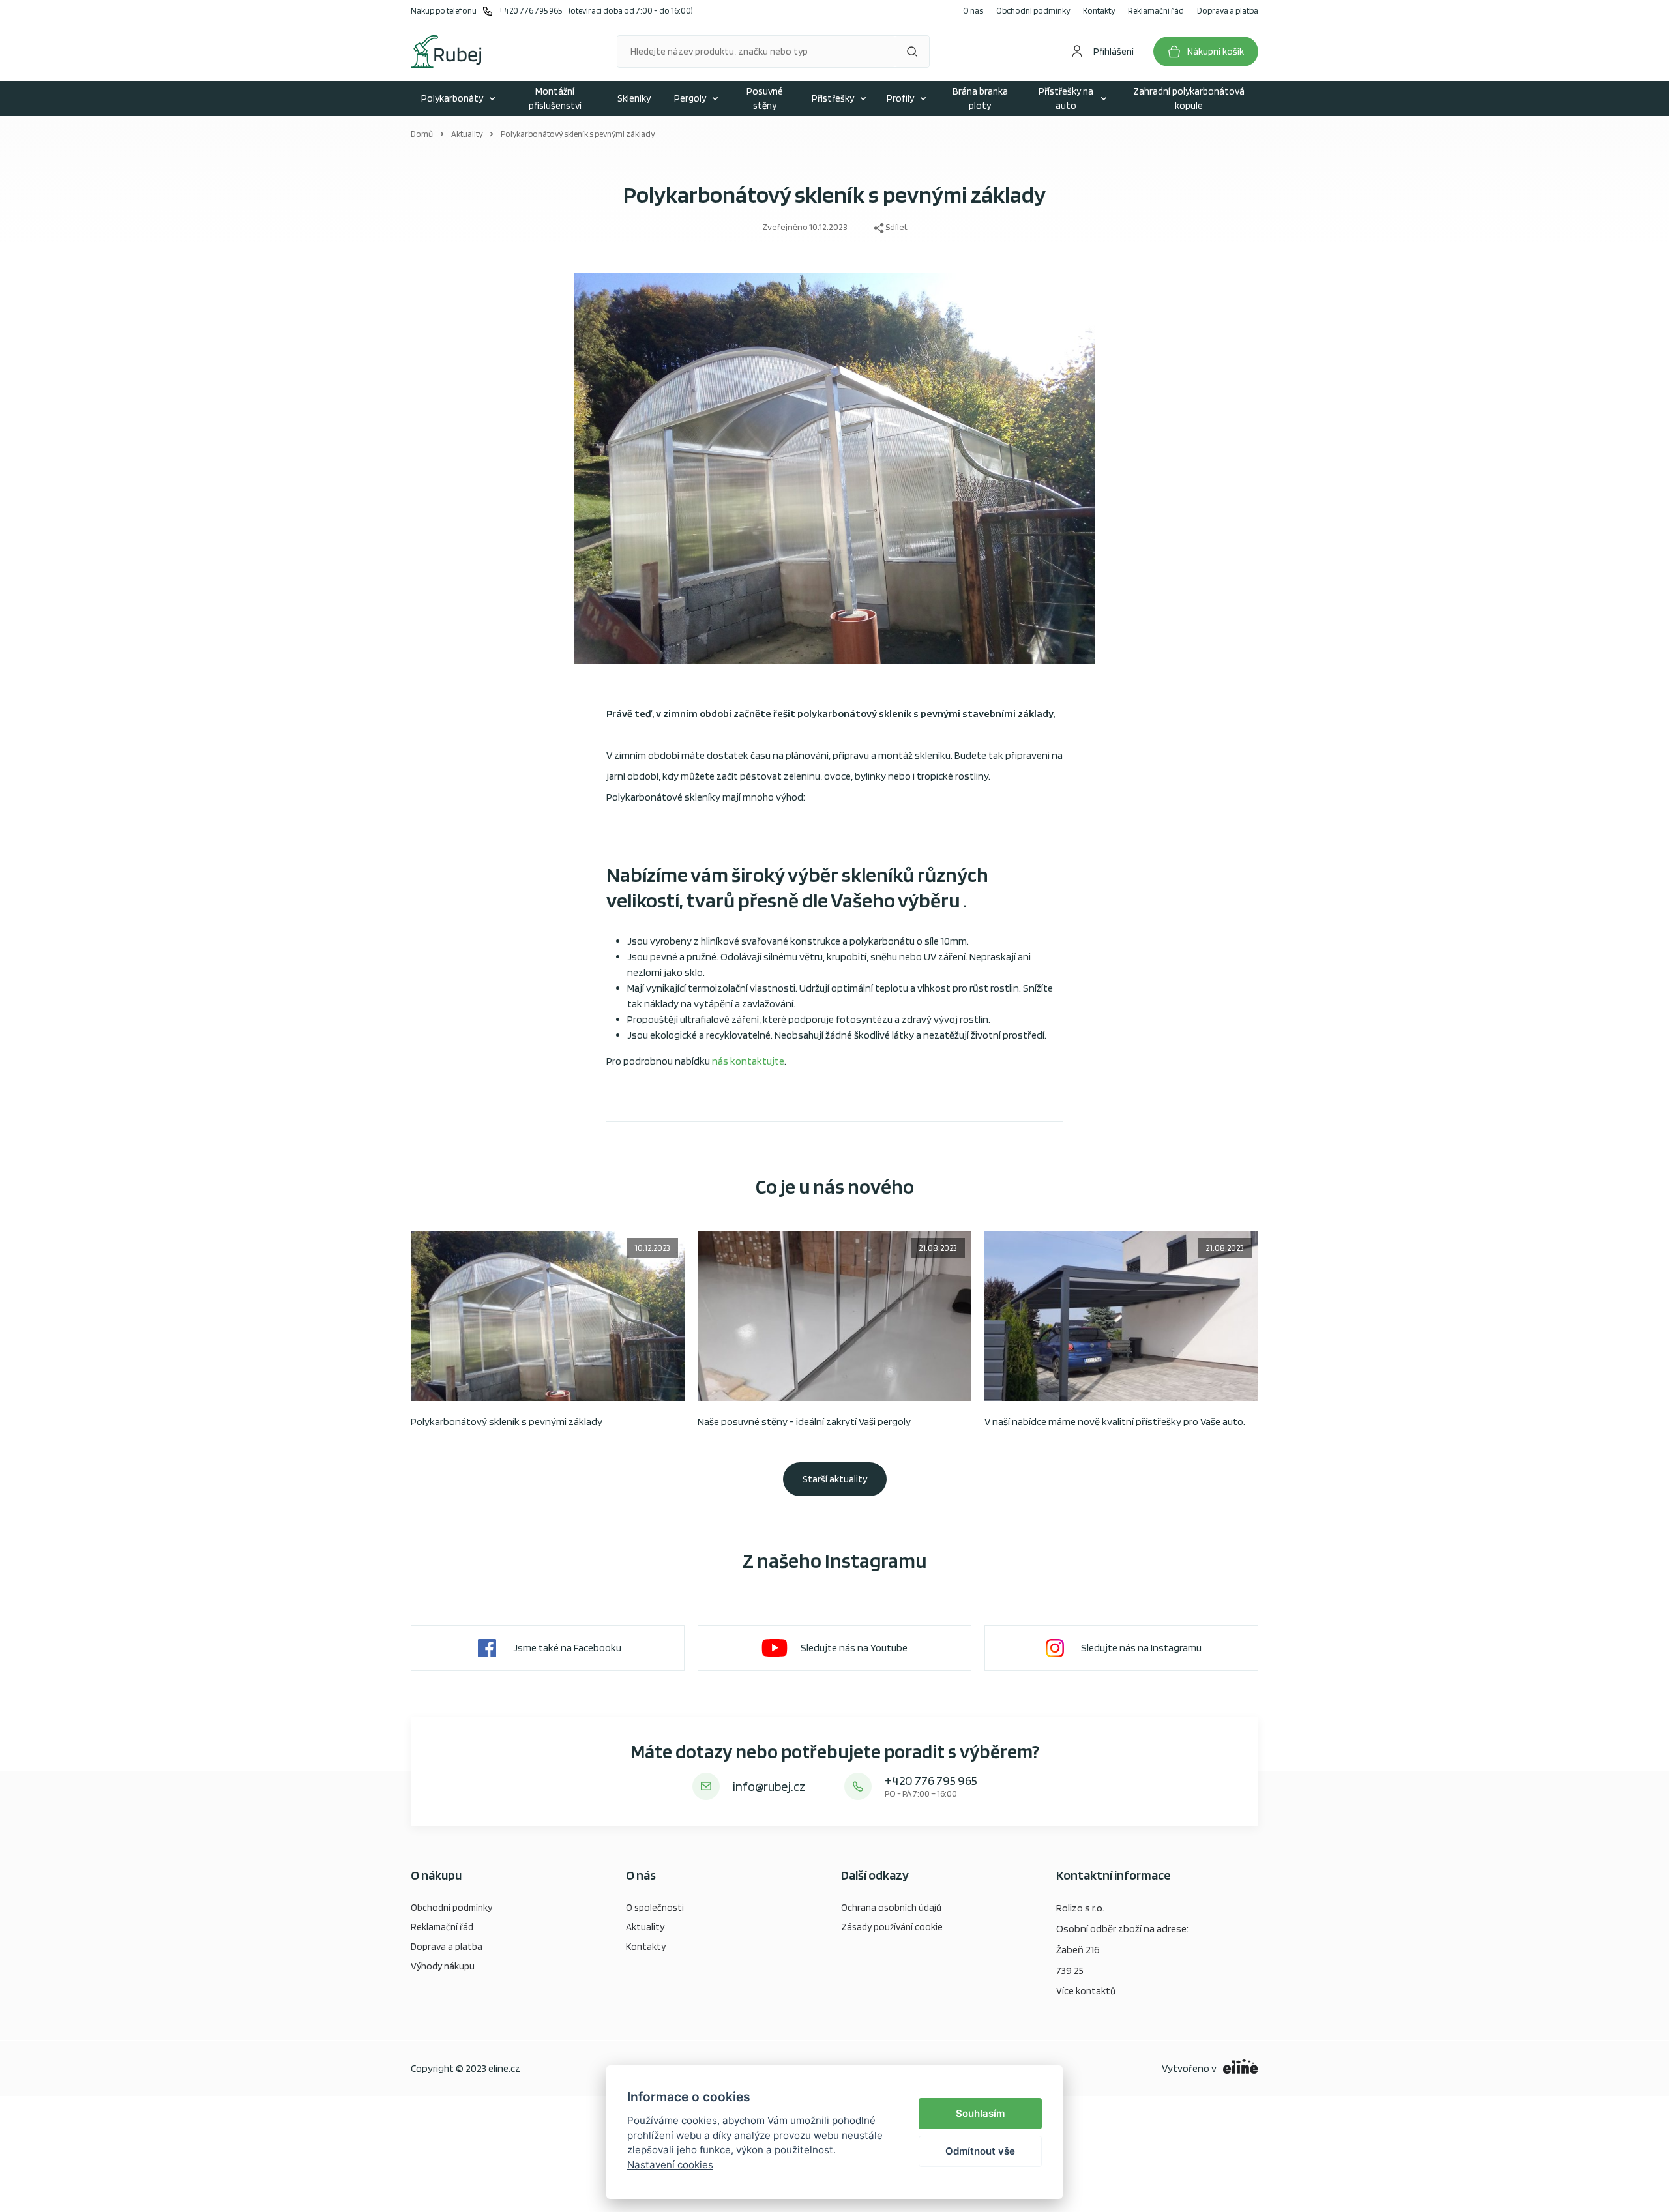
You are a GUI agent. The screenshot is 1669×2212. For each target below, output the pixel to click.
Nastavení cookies (670, 2165)
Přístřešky (833, 98)
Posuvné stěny (765, 99)
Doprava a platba (1228, 11)
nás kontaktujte (748, 1061)
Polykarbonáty (452, 98)
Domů (422, 134)
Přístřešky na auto (1066, 99)
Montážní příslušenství (555, 99)
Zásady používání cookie (892, 1927)
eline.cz (504, 2068)
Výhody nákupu (443, 1966)
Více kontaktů (1086, 1991)
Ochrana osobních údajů (891, 1908)
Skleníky (634, 98)
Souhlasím (980, 2113)
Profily (900, 98)
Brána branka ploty (980, 99)
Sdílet (896, 227)
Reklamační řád (1156, 11)
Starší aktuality (835, 1479)
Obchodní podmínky (1033, 11)
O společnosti (655, 1908)
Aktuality (467, 134)
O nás (973, 11)
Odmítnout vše (980, 2151)
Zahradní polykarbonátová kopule (1189, 99)
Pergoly (690, 98)
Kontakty (1099, 11)
